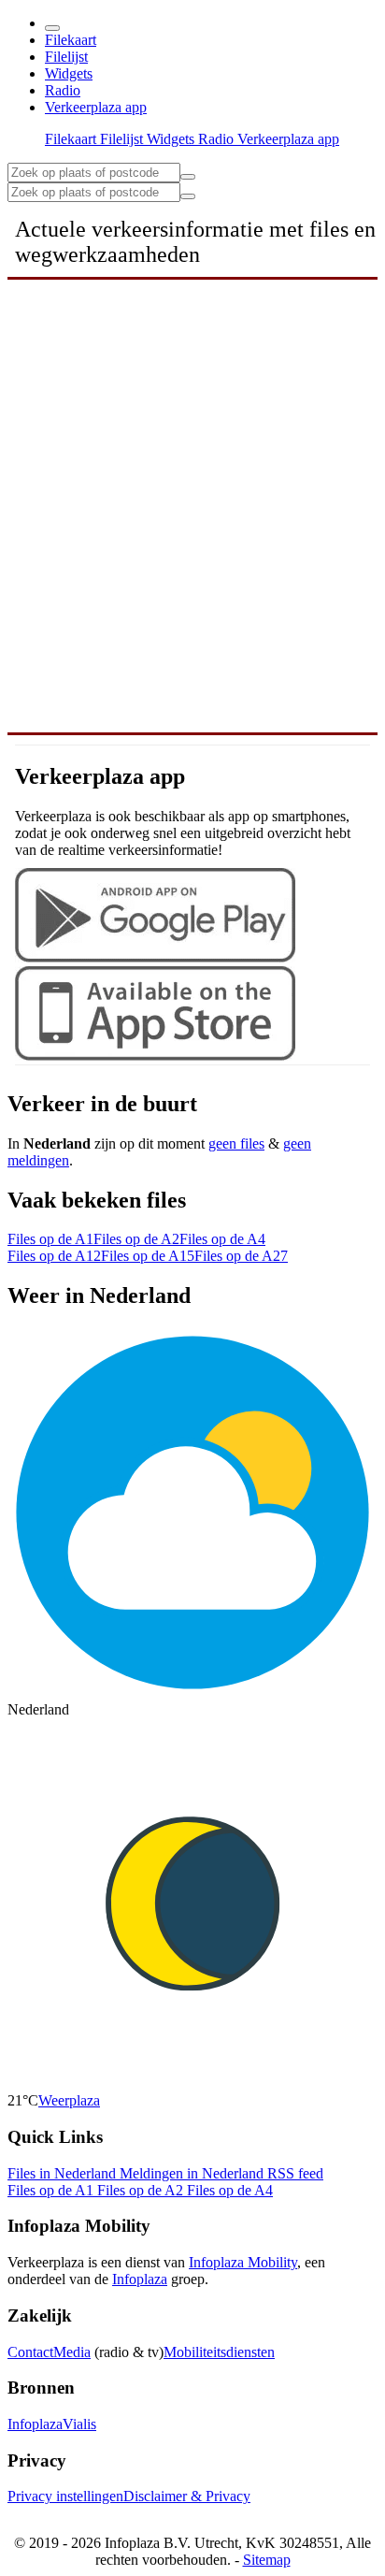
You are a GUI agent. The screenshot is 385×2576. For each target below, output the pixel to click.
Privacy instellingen (65, 2496)
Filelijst (66, 57)
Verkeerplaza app (96, 107)
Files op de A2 (136, 1239)
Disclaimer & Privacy (187, 2496)
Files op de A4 (222, 1239)
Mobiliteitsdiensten (219, 2352)
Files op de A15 (148, 1256)
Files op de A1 (50, 1239)
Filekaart (71, 40)
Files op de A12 (54, 1256)
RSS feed (295, 2173)
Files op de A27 (241, 1256)
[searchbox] (94, 173)
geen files (236, 1143)
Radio (63, 90)
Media (72, 2352)
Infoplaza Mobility (243, 2262)
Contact (30, 2352)
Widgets (69, 73)
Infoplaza (140, 2279)
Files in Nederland (64, 2173)
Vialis (79, 2424)
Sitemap (267, 2560)
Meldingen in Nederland (193, 2173)
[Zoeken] (188, 196)
